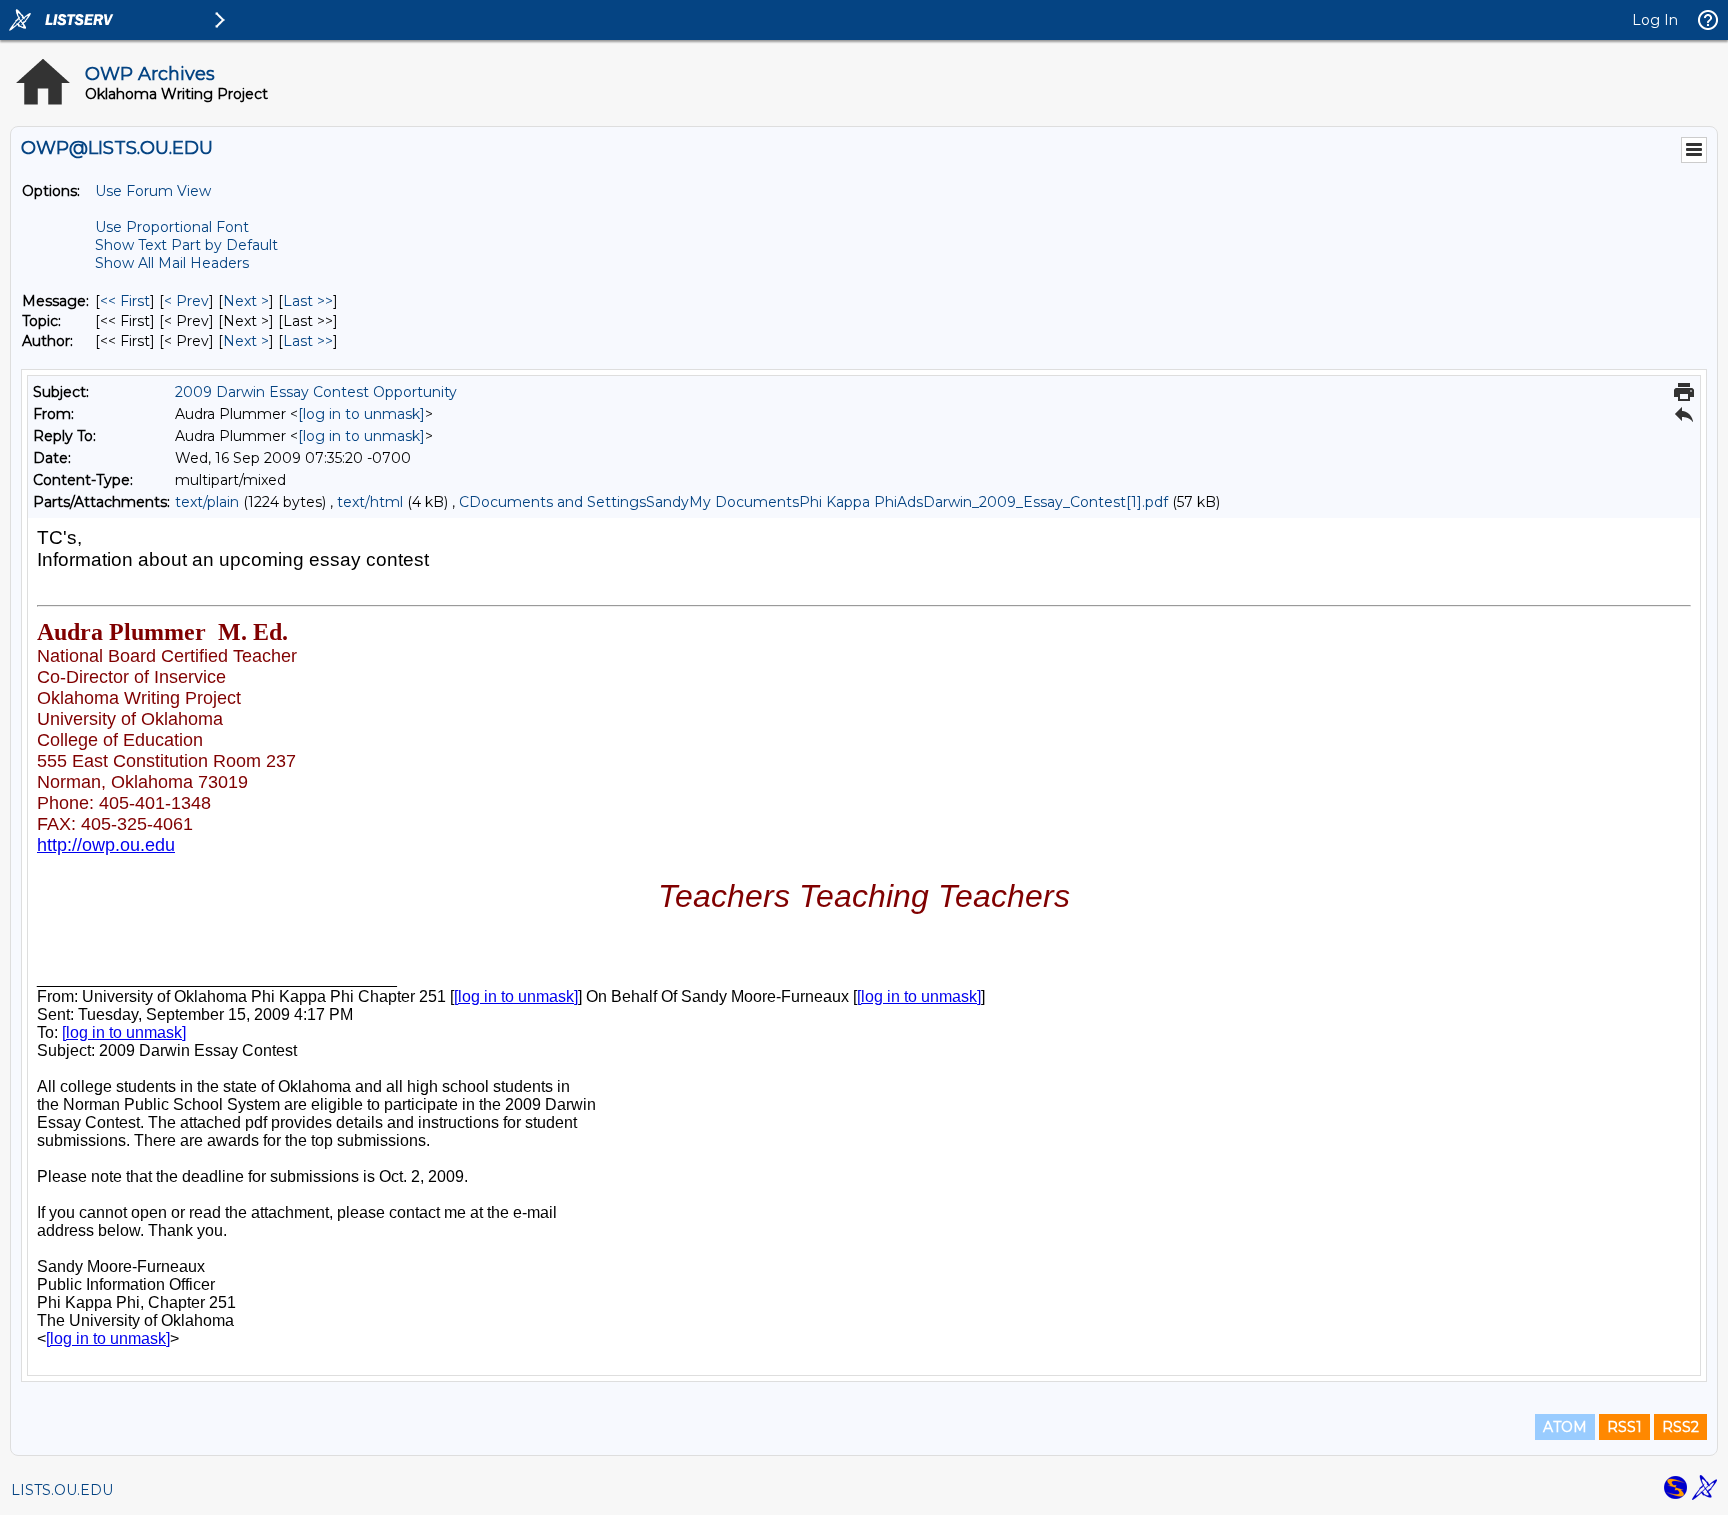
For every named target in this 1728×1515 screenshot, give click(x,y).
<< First (125, 301)
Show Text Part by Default (186, 245)
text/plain (207, 502)
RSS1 (1624, 1427)
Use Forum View (153, 191)
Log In (1655, 20)
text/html (370, 502)
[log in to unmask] (361, 414)
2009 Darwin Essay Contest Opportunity (316, 392)
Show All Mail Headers (172, 263)
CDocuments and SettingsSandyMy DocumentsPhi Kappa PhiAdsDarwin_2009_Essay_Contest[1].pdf (813, 502)
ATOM (1565, 1427)
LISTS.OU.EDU (62, 1490)
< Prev (186, 301)
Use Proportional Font (172, 227)
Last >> (308, 301)
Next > (246, 301)
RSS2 (1680, 1427)
